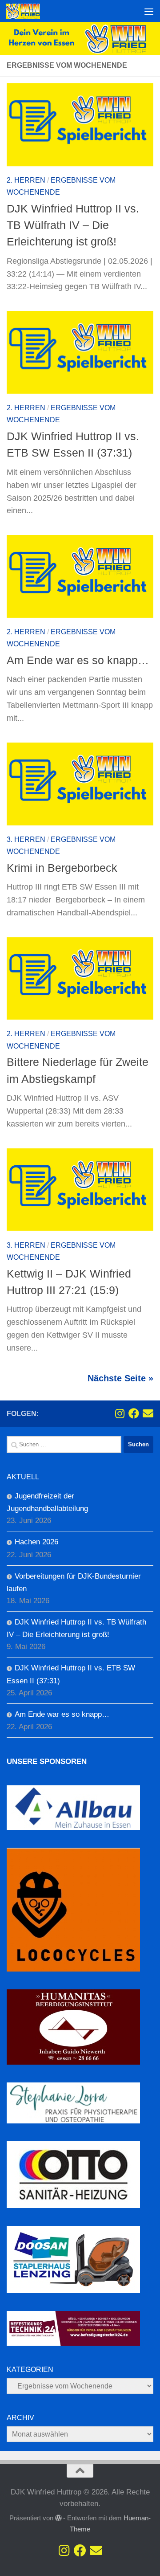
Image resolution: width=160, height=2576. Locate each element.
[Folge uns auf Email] (148, 1413)
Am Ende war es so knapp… (78, 660)
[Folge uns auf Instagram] (120, 1413)
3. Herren (26, 839)
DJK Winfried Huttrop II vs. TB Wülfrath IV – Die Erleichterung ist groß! (73, 225)
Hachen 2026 (36, 1542)
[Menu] (149, 11)
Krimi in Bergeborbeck (64, 868)
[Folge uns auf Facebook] (134, 1413)
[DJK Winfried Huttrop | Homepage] (29, 11)
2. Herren (26, 180)
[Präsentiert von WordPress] (58, 2518)
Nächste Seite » (120, 1378)
